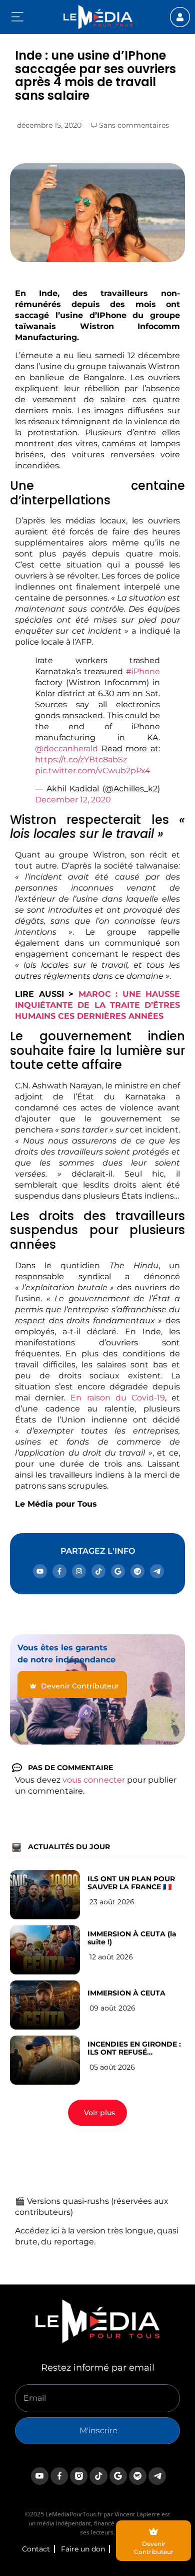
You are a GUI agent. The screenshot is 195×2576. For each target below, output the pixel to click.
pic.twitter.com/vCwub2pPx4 (93, 771)
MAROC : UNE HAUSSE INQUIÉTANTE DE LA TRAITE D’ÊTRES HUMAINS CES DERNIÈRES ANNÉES (97, 1005)
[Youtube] (40, 1571)
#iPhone (143, 671)
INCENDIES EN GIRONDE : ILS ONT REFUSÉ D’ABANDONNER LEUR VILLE (134, 2048)
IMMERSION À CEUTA (126, 1993)
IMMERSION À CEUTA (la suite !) (132, 1938)
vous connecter (94, 1780)
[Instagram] (79, 1571)
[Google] (118, 1571)
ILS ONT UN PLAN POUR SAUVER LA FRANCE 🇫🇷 (131, 1883)
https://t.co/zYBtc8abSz (81, 760)
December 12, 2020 (73, 800)
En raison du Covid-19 (118, 1398)
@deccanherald (66, 749)
